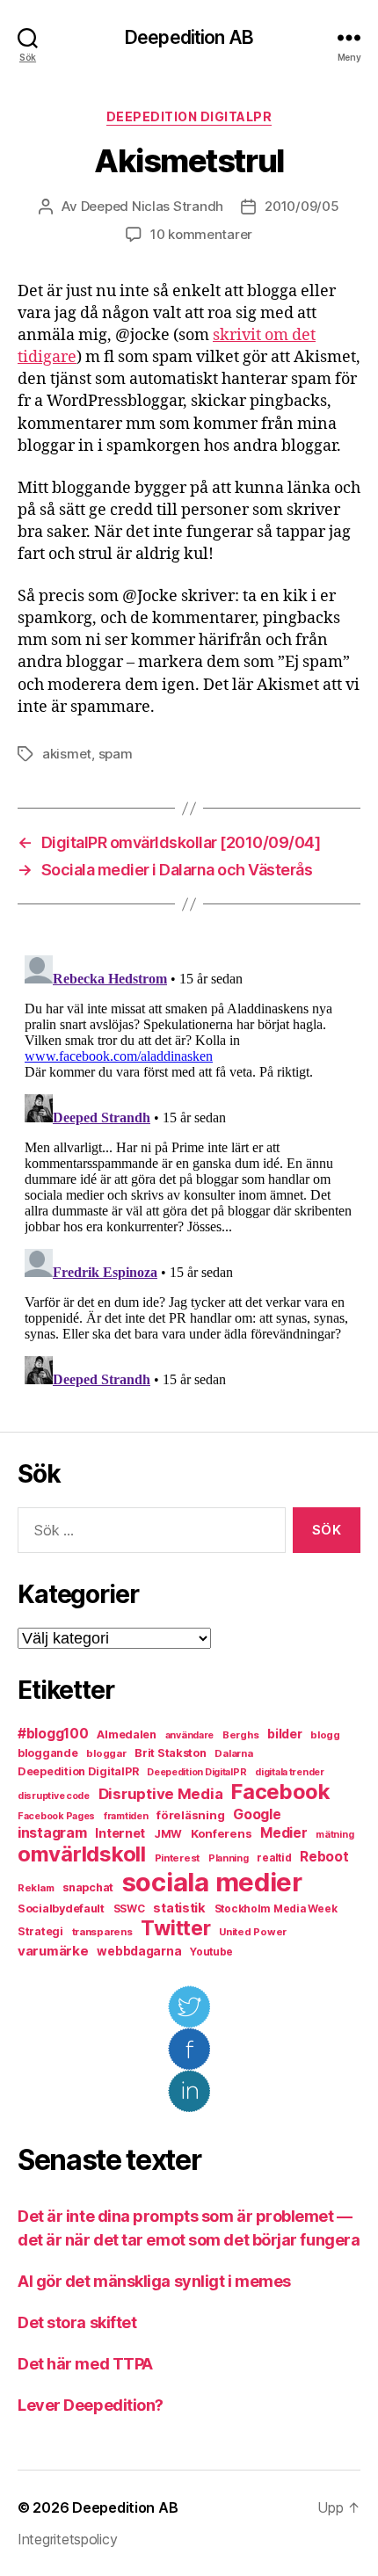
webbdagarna (139, 1951)
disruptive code (54, 1796)
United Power (253, 1932)
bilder (284, 1734)
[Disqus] (189, 1168)
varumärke (53, 1951)
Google (257, 1814)
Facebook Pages (56, 1816)
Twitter (175, 1928)
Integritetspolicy (67, 2539)
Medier (283, 1833)
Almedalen (127, 1734)
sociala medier (212, 1882)
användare (190, 1735)
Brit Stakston (171, 1753)
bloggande (48, 1753)
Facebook (281, 1792)
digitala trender (290, 1772)
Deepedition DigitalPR (189, 116)
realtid (274, 1858)
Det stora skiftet (77, 2322)
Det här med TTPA (85, 2364)
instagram (52, 1832)
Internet (120, 1833)
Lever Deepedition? (91, 2405)
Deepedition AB (189, 37)
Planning (229, 1858)
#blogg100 (53, 1734)
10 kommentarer (201, 234)
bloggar (106, 1753)
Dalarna (233, 1753)
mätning (334, 1835)
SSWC (129, 1909)
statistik (179, 1908)
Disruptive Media (161, 1794)
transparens (102, 1932)
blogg (325, 1735)
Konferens (222, 1833)
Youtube (211, 1952)
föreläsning (190, 1815)
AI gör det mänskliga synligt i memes (154, 2281)
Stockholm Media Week (276, 1909)
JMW (168, 1834)
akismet (67, 754)
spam (116, 754)
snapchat (88, 1887)
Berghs (240, 1735)
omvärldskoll (82, 1854)
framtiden (126, 1816)
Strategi (40, 1931)
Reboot (324, 1857)
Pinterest (178, 1858)
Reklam (36, 1888)
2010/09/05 (302, 206)
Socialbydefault (61, 1908)
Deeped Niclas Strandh (153, 206)
